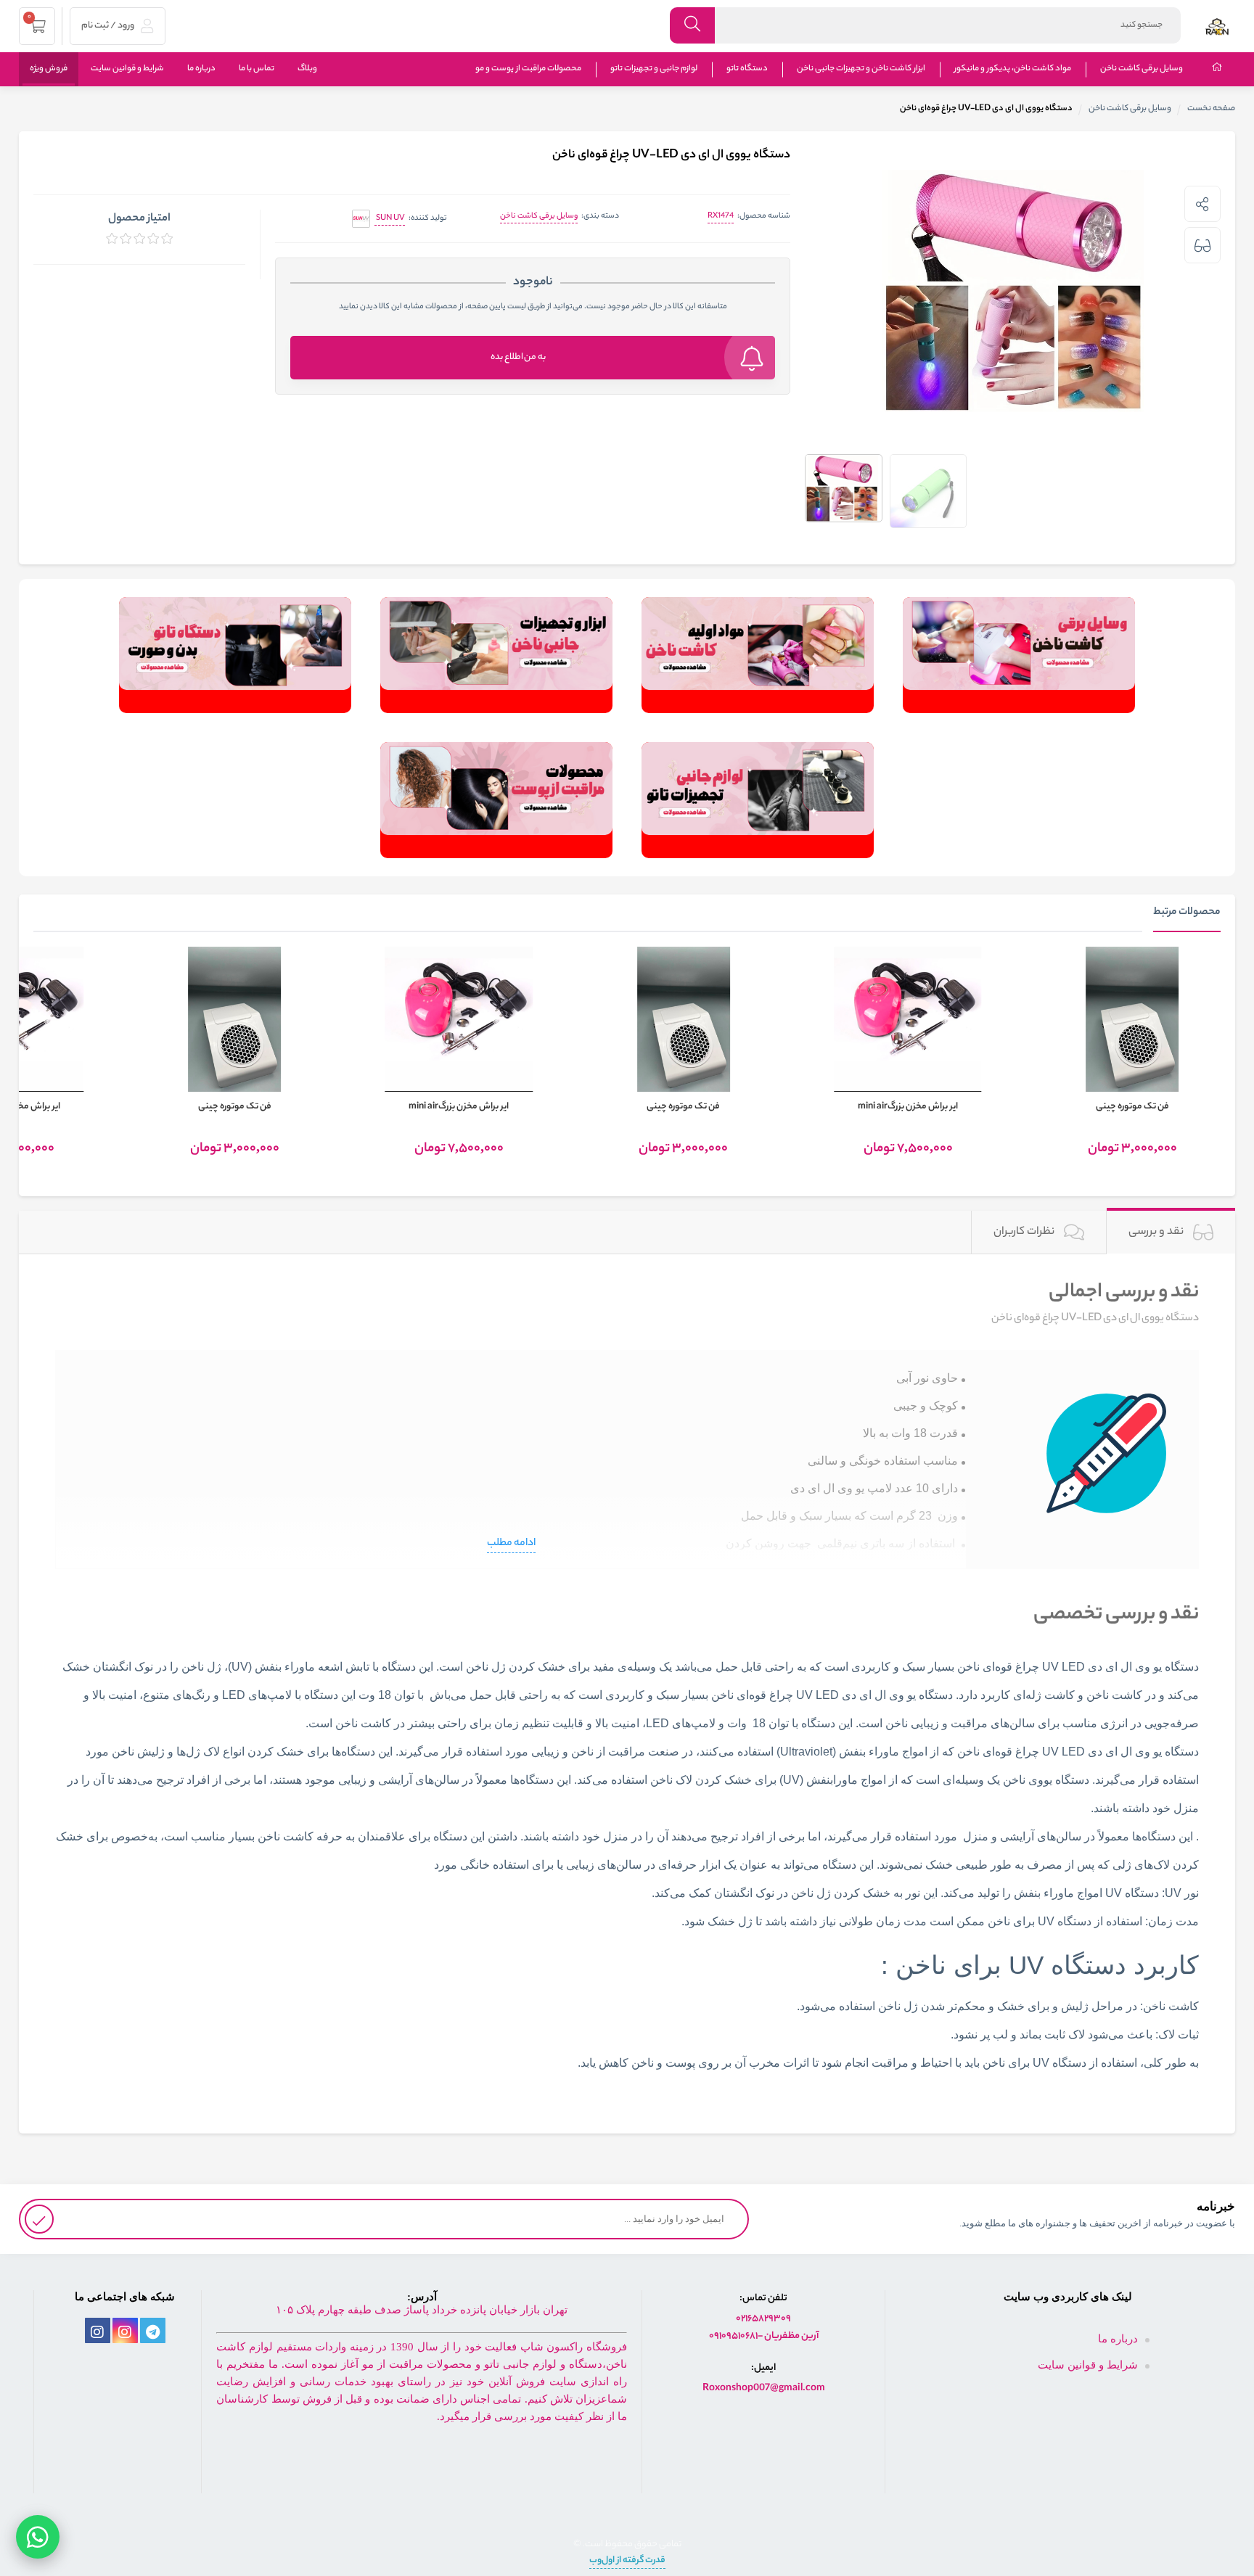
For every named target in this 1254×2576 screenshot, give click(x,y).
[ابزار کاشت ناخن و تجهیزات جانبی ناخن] (496, 655)
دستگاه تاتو (747, 69)
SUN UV (390, 218)
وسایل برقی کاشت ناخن (1142, 69)
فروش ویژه (49, 69)
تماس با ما (257, 69)
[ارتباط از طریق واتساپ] (38, 2532)
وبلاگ (307, 69)
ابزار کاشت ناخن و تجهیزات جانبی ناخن (861, 69)
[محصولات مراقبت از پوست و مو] (496, 800)
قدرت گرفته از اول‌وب (627, 2560)
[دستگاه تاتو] (235, 655)
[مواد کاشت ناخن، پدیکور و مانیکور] (758, 655)
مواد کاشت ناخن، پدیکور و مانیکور (1013, 69)
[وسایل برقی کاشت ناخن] (1019, 655)
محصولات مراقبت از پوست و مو (528, 69)
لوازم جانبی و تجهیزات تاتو (654, 69)
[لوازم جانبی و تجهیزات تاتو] (758, 800)
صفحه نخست (1211, 109)
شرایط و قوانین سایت (127, 69)
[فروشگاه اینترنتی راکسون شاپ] (1217, 25)
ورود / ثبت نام (108, 26)
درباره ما (201, 69)
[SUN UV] (361, 219)
